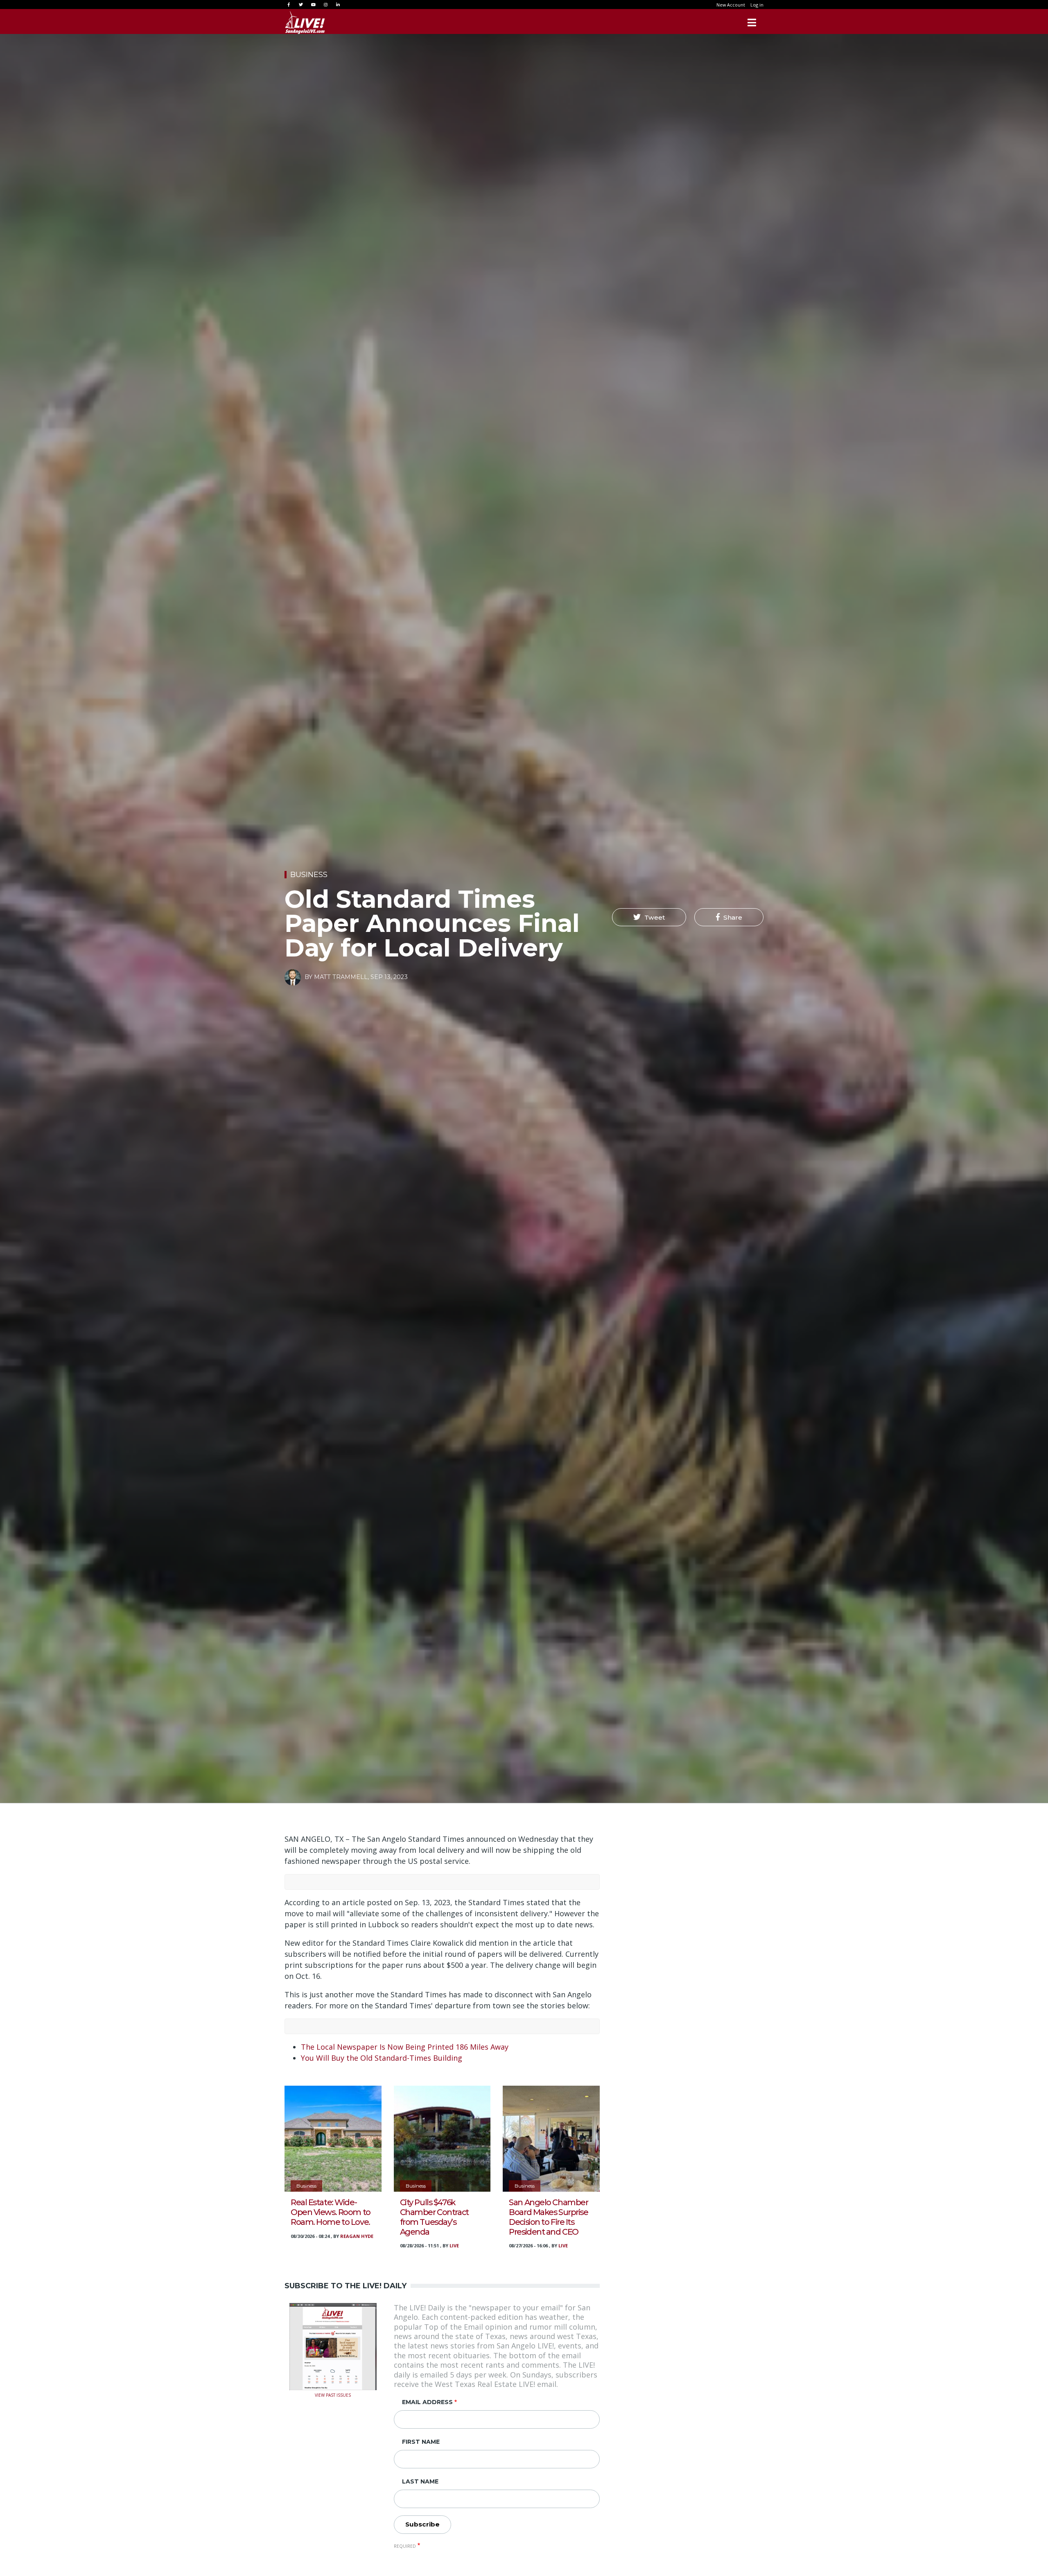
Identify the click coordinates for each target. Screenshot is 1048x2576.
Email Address (427, 2402)
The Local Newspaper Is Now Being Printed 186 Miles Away (405, 2047)
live (454, 2246)
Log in (757, 5)
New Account (731, 5)
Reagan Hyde (357, 2236)
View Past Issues (333, 2394)
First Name (421, 2442)
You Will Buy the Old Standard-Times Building (382, 2058)
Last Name (420, 2481)
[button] (649, 917)
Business (309, 875)
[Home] (305, 23)
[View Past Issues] (333, 2346)
